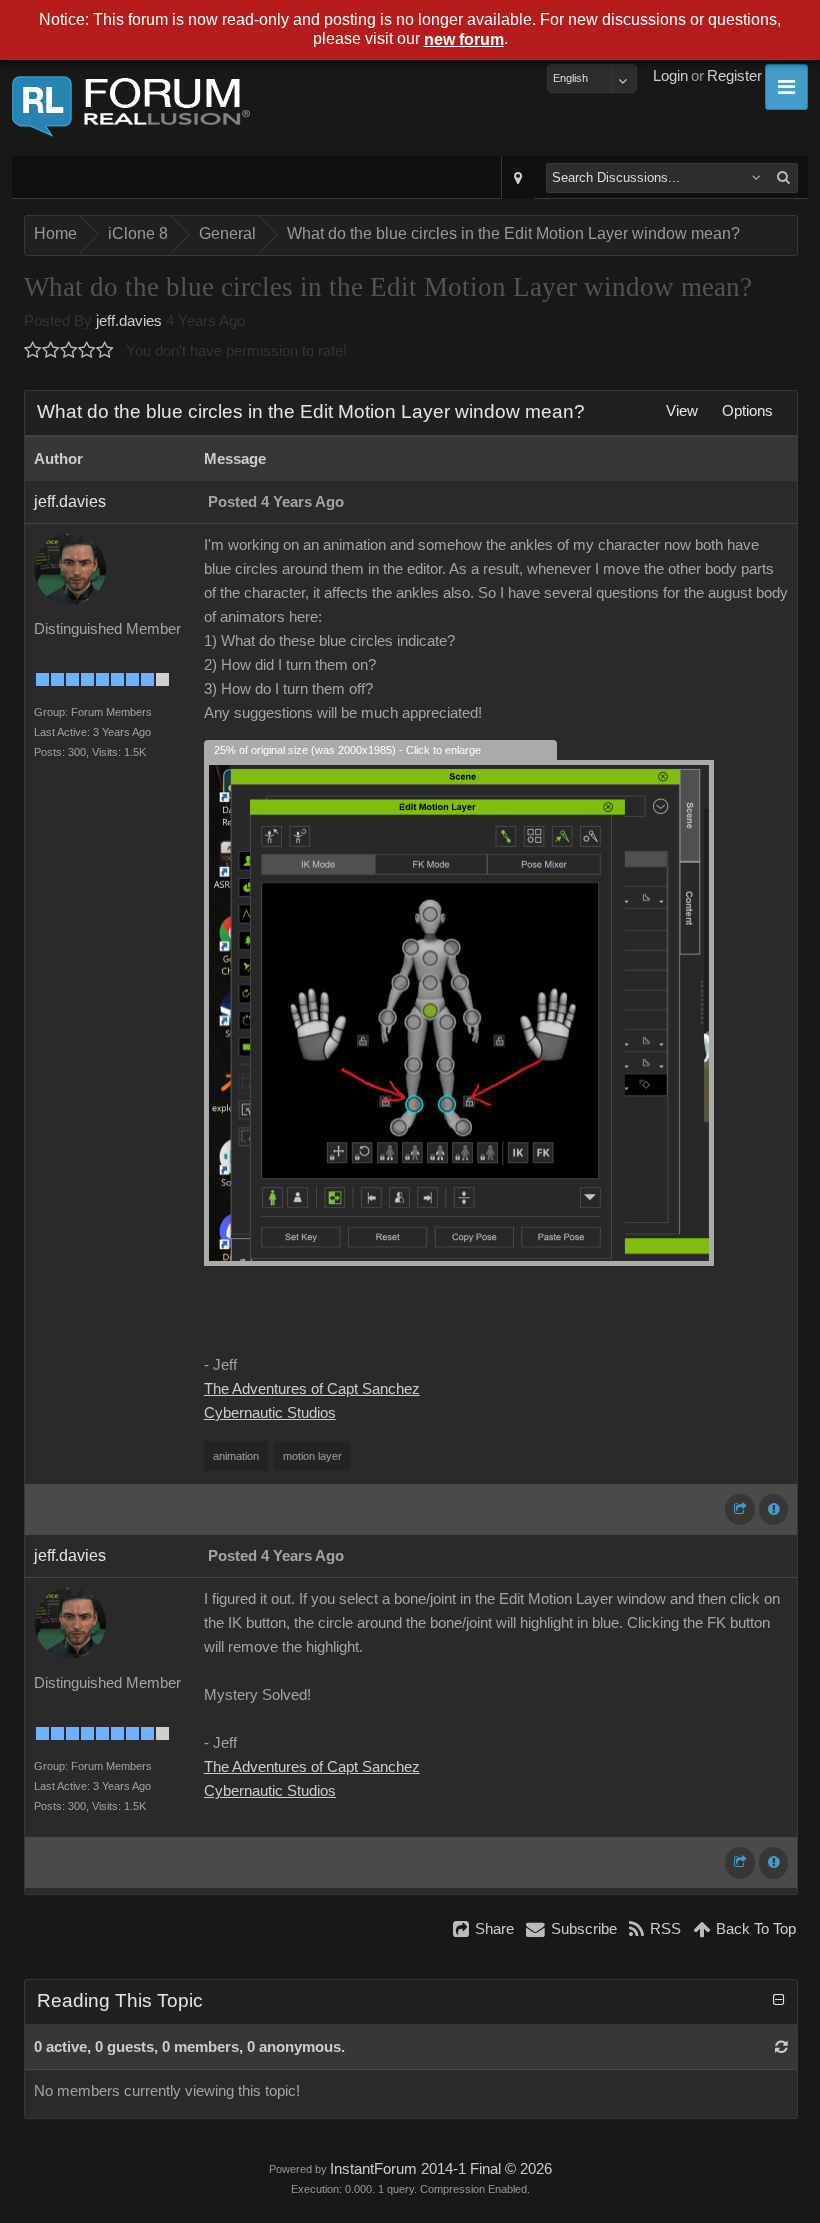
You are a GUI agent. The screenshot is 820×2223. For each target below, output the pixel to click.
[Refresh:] (781, 2047)
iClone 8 (138, 233)
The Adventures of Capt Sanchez (312, 1389)
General (227, 233)
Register (734, 76)
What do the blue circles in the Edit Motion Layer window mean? (513, 233)
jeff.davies (129, 321)
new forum (464, 39)
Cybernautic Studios (270, 1413)
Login (670, 76)
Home (55, 233)
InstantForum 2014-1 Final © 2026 (441, 2169)
